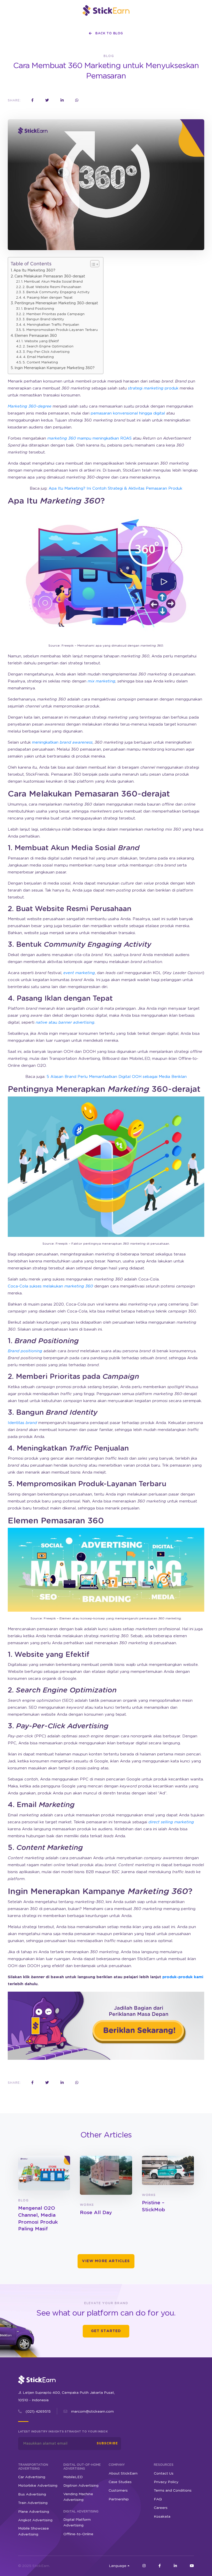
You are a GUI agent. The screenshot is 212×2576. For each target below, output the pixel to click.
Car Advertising (32, 2477)
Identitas (22, 1423)
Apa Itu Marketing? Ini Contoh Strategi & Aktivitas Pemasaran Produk (115, 488)
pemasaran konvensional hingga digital (128, 413)
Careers (161, 2508)
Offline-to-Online (78, 2534)
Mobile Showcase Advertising (33, 2531)
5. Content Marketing (40, 363)
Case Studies (120, 2482)
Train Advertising (33, 2503)
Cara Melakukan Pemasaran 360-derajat (50, 276)
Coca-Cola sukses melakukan (50, 1286)
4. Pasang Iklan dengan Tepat (48, 298)
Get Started (106, 2331)
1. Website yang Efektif (40, 341)
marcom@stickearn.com (92, 2412)
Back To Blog (109, 33)
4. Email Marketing (38, 357)
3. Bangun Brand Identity (43, 319)
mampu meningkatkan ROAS (89, 438)
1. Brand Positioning (38, 309)
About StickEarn (123, 2474)
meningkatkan (62, 742)
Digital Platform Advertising (77, 2523)
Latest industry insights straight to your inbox (63, 2432)
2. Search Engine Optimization (48, 347)
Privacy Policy (166, 2482)
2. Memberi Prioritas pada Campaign (54, 314)
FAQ (158, 2499)
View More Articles (106, 2261)
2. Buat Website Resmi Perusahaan (52, 287)
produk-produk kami (183, 1977)
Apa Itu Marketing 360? (34, 271)
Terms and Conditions (173, 2491)
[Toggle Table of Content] (92, 264)
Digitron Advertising (81, 2486)
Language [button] (118, 2566)
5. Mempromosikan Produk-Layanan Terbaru (60, 330)
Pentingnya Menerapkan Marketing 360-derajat (56, 303)
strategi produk (153, 388)
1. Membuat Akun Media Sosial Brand (52, 282)
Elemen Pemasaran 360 (36, 336)
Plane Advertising (34, 2511)
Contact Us (164, 2474)
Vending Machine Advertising (78, 2497)
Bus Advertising (32, 2494)
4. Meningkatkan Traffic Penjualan (51, 325)
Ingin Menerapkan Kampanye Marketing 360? (55, 368)
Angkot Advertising (35, 2520)
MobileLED (73, 2477)
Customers (118, 2491)
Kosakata (162, 2516)
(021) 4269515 (38, 2412)
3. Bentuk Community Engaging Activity (56, 292)
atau (65, 1023)
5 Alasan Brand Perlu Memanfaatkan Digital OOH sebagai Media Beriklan (117, 1077)
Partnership (119, 2499)
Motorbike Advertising (38, 2486)
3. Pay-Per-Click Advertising (46, 352)
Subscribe (107, 2443)
